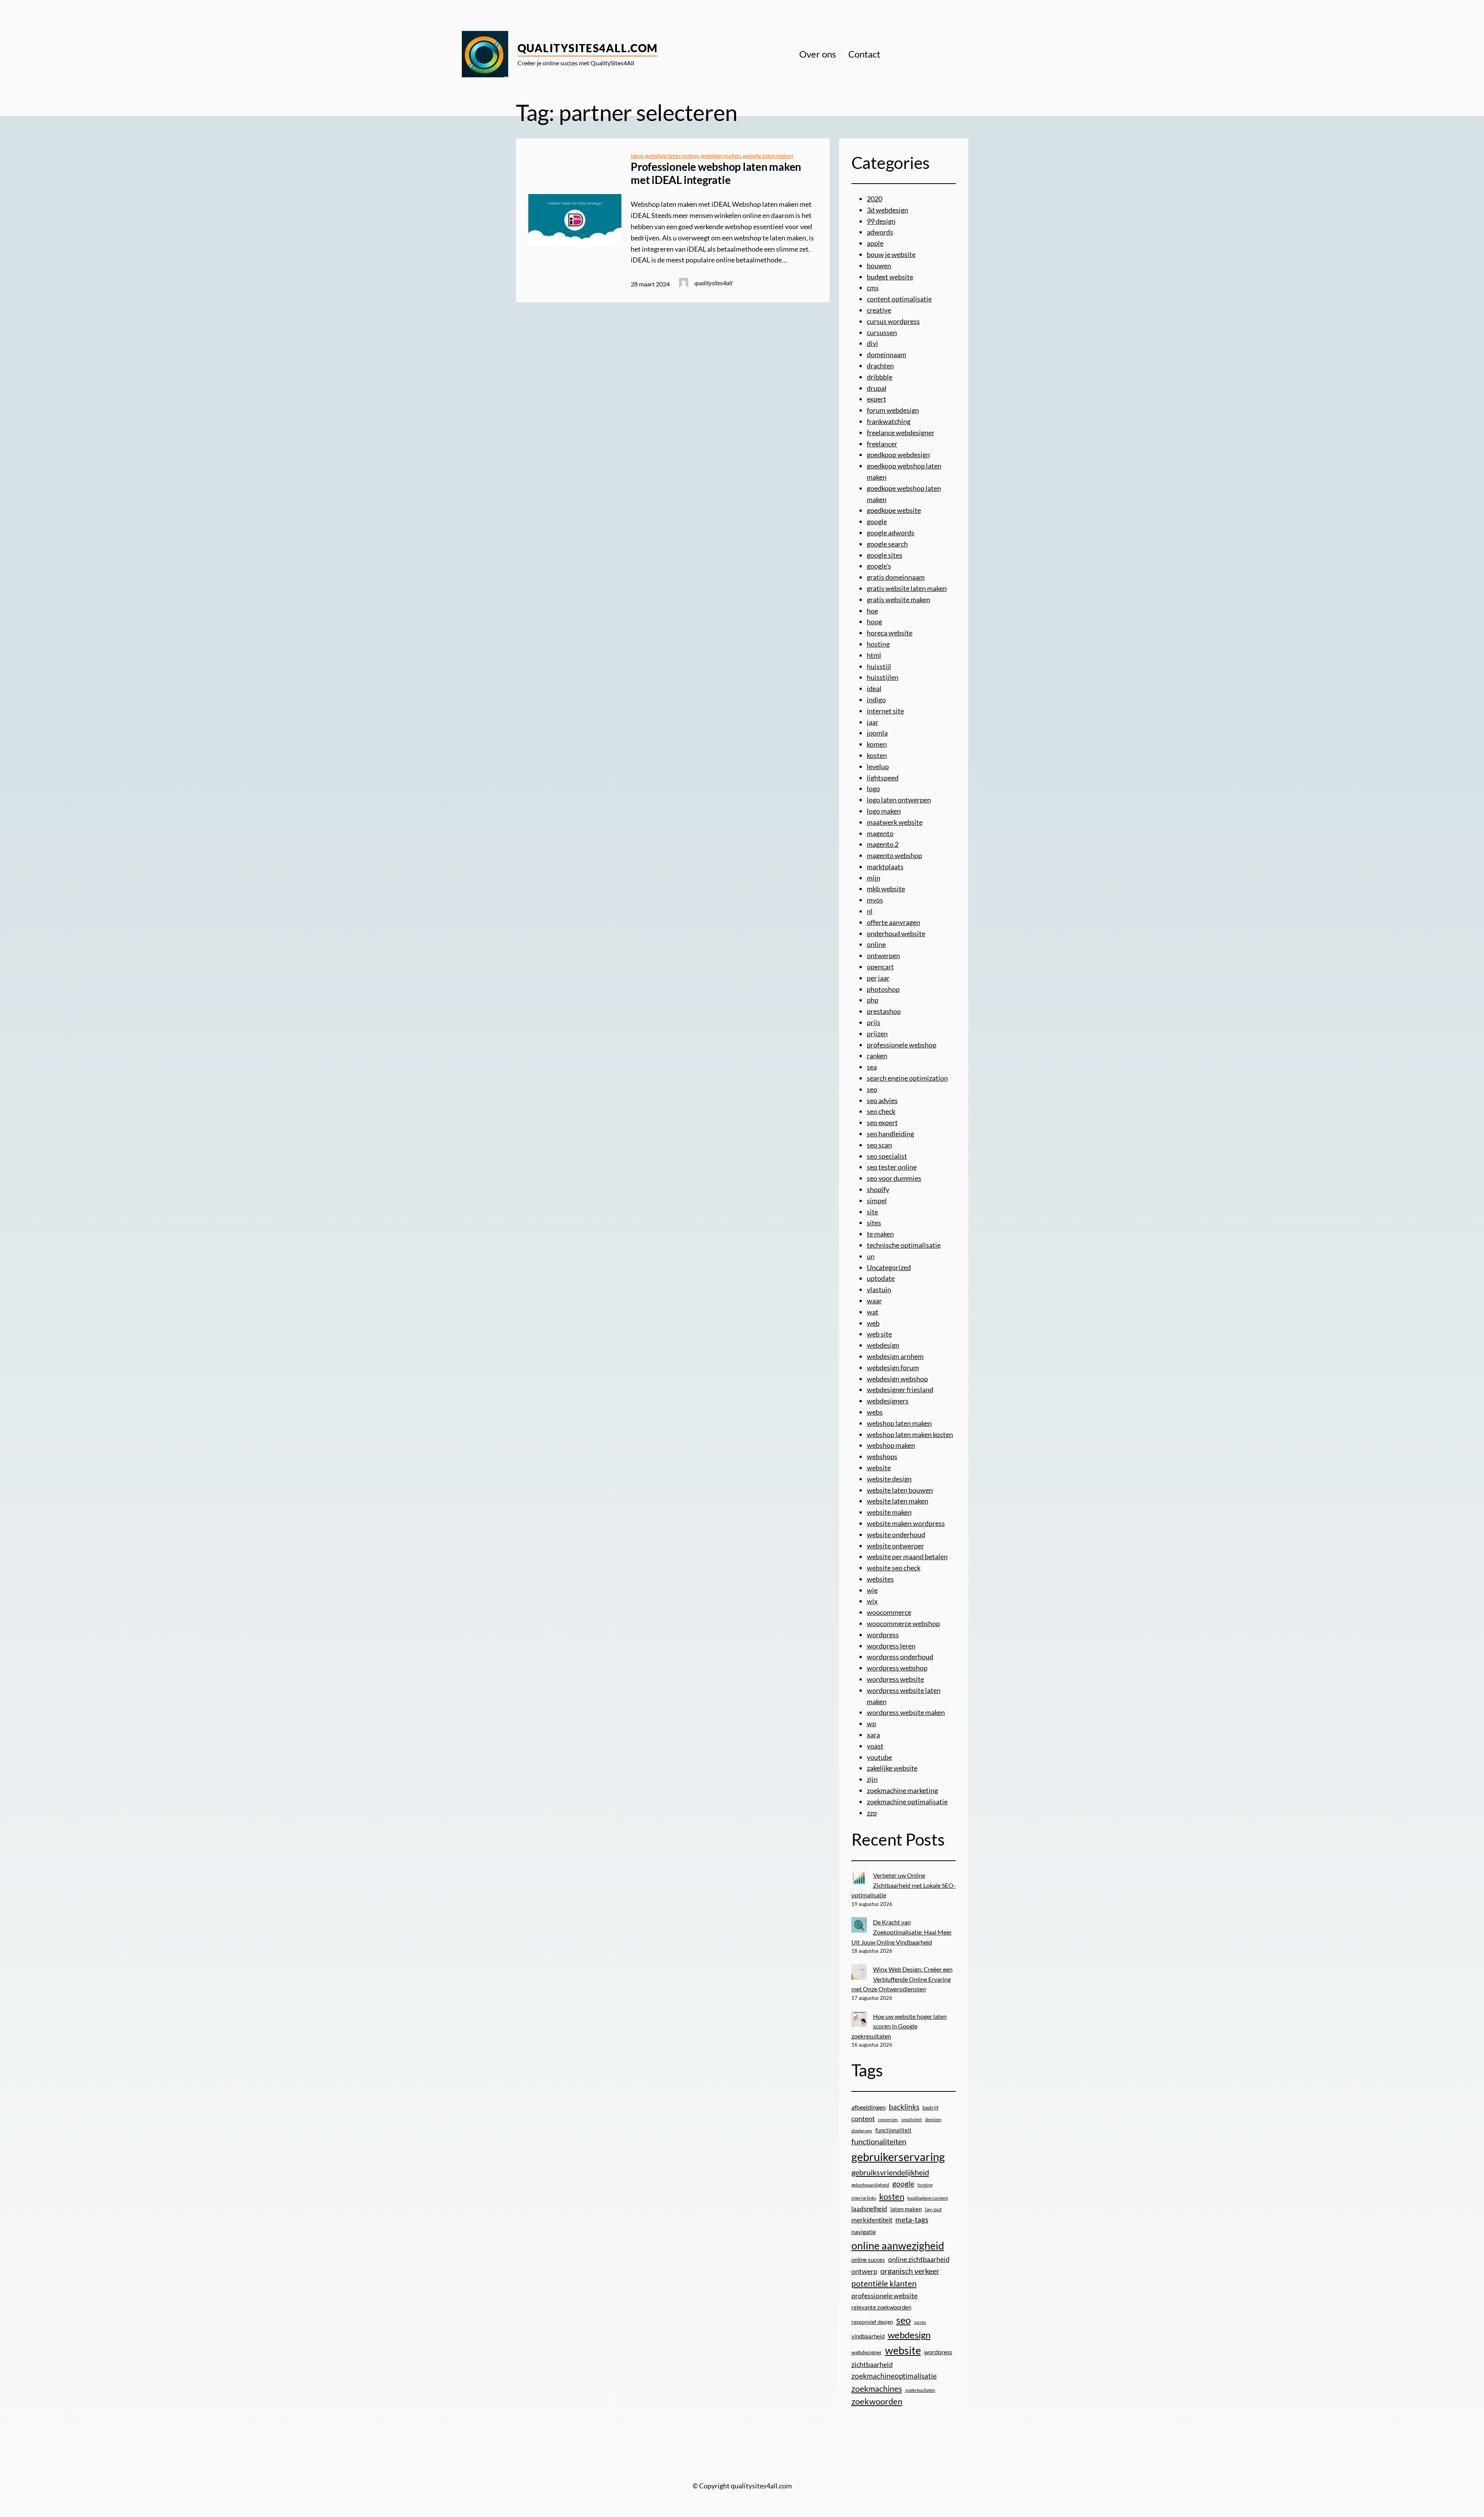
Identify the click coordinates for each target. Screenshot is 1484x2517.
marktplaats (885, 867)
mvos (875, 900)
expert (876, 399)
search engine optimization (907, 1078)
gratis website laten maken (907, 588)
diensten (933, 2119)
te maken (880, 1234)
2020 (875, 199)
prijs (874, 1022)
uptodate (881, 1278)
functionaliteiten (879, 2141)
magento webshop (894, 855)
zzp (872, 1813)
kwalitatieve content (928, 2198)
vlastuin (879, 1289)
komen (877, 744)
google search (887, 544)
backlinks (904, 2107)
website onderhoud (896, 1534)
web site (879, 1334)
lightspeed (883, 778)
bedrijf (931, 2107)
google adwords (891, 533)
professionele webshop (902, 1045)
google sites (885, 555)
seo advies (882, 1100)
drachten (880, 366)
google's (879, 566)
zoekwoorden (877, 2401)
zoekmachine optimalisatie (907, 1802)
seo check (881, 1111)
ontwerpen (883, 955)
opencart (880, 967)
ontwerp (864, 2271)
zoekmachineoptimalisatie (894, 2376)
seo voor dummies (894, 1178)
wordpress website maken (906, 1712)
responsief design (872, 2322)
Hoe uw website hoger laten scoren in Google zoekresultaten (899, 2026)
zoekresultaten (920, 2390)
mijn (874, 878)
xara (873, 1735)
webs (875, 1412)
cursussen (882, 332)
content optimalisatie (899, 299)
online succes (868, 2260)
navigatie (864, 2232)
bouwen (879, 266)
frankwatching (889, 421)
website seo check (894, 1568)
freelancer (882, 444)
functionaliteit (893, 2130)
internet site (885, 711)
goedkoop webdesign (898, 455)
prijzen (877, 1034)
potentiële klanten (884, 2283)
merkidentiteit (872, 2220)
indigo (876, 700)
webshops (882, 1456)
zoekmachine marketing (902, 1790)
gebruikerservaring (898, 2157)
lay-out (933, 2209)
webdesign (883, 1345)
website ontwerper (895, 1546)
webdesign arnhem (895, 1356)
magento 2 (883, 844)
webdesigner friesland (900, 1390)
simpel (877, 1201)
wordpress (883, 1635)
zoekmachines (877, 2388)
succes (920, 2322)
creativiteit (912, 2119)
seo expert (882, 1122)
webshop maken (721, 156)
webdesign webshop (897, 1379)
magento (880, 833)
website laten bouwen (900, 1490)
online (876, 944)
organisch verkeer (910, 2271)
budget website (890, 277)
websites (880, 1579)
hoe (872, 611)
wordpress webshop (897, 1668)
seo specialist (887, 1156)
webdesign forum (893, 1367)
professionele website (884, 2296)
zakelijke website (892, 1768)
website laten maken (768, 156)
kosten (877, 755)
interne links (864, 2198)
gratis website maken (899, 599)
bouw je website (891, 254)
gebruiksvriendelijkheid (890, 2172)
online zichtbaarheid (919, 2259)
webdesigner (867, 2352)
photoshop (883, 989)
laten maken (906, 2209)
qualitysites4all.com (588, 48)
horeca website (890, 633)
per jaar (878, 978)
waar (874, 1301)
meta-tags (912, 2220)
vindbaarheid (868, 2336)
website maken (889, 1512)
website (879, 1468)
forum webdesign (893, 410)
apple (875, 243)
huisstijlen (883, 677)
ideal (637, 156)
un (871, 1256)
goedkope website (894, 510)
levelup (878, 766)
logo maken (884, 811)
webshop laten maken (672, 156)
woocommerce (889, 1612)
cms (873, 288)
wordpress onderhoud (900, 1657)
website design (889, 1479)
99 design (881, 221)
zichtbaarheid (872, 2365)
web (873, 1323)
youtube (879, 1757)
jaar (873, 722)
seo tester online (892, 1167)
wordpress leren (891, 1646)
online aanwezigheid (898, 2245)
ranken (877, 1056)
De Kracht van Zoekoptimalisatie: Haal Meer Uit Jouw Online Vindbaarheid (902, 1932)
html (874, 655)
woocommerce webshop (903, 1623)
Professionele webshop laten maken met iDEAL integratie (716, 173)
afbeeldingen (869, 2107)
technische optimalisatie (904, 1245)
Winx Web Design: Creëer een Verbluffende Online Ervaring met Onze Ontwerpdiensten (902, 1979)
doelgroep (862, 2131)
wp (871, 1723)
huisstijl (879, 666)
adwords (880, 232)
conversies (888, 2119)
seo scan (879, 1145)
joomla (877, 733)
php (873, 1000)
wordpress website (895, 1679)
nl (870, 911)
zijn (872, 1779)
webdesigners (888, 1401)
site (872, 1212)
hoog (874, 622)
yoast (875, 1746)
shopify (878, 1189)
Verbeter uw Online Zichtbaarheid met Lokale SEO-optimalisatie (904, 1885)
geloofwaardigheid (870, 2185)
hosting (878, 644)
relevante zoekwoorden (881, 2307)
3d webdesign (888, 210)
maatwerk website (895, 822)
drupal (877, 388)
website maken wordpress (906, 1523)
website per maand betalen (907, 1557)
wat (873, 1312)
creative (879, 310)
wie (872, 1590)
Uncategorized (889, 1267)
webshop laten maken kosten (910, 1434)
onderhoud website (896, 933)
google (877, 521)
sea (872, 1067)
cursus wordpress (893, 321)
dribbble (880, 377)
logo (873, 788)
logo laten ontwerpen (899, 800)
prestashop (884, 1011)
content (863, 2119)
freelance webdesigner (901, 433)
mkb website (886, 889)
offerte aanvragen (893, 922)
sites (874, 1223)
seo (872, 1089)
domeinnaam (887, 354)
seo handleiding (890, 1134)
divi (872, 343)
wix (872, 1601)
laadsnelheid (869, 2209)
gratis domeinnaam (896, 577)
